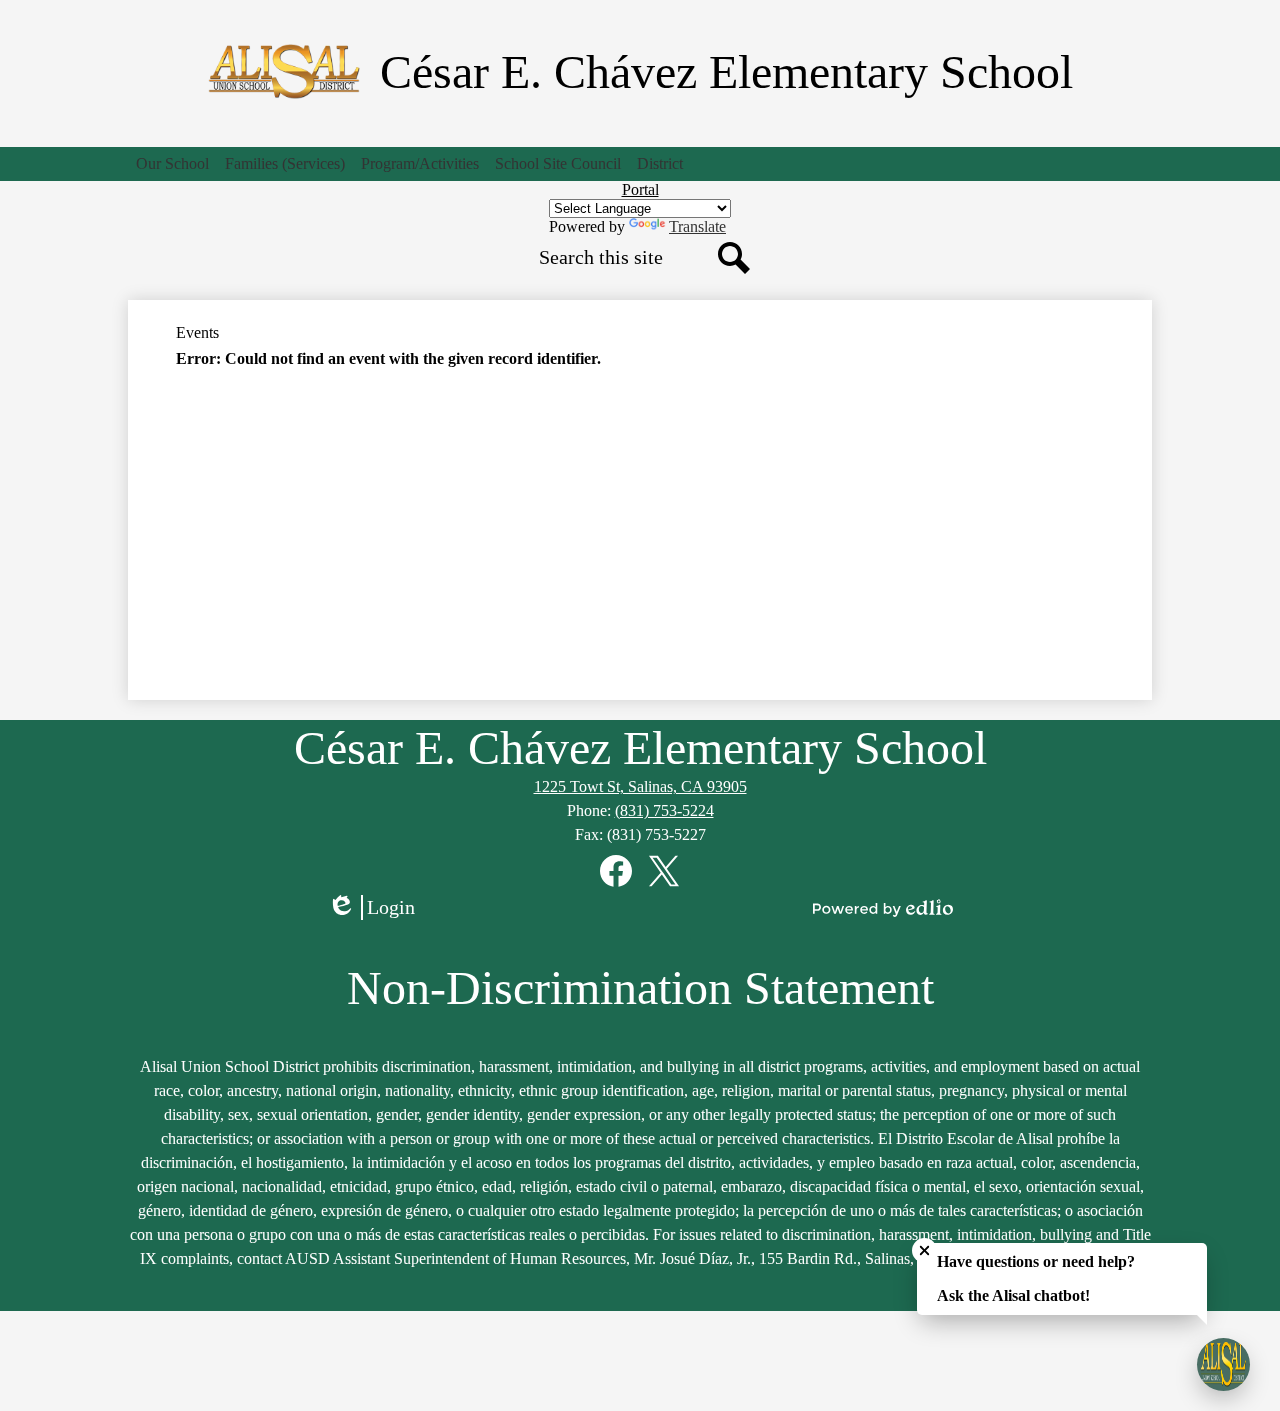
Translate (697, 226)
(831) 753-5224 (664, 810)
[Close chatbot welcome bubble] (924, 1250)
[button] (172, 164)
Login (378, 908)
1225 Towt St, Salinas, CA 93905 (640, 786)
